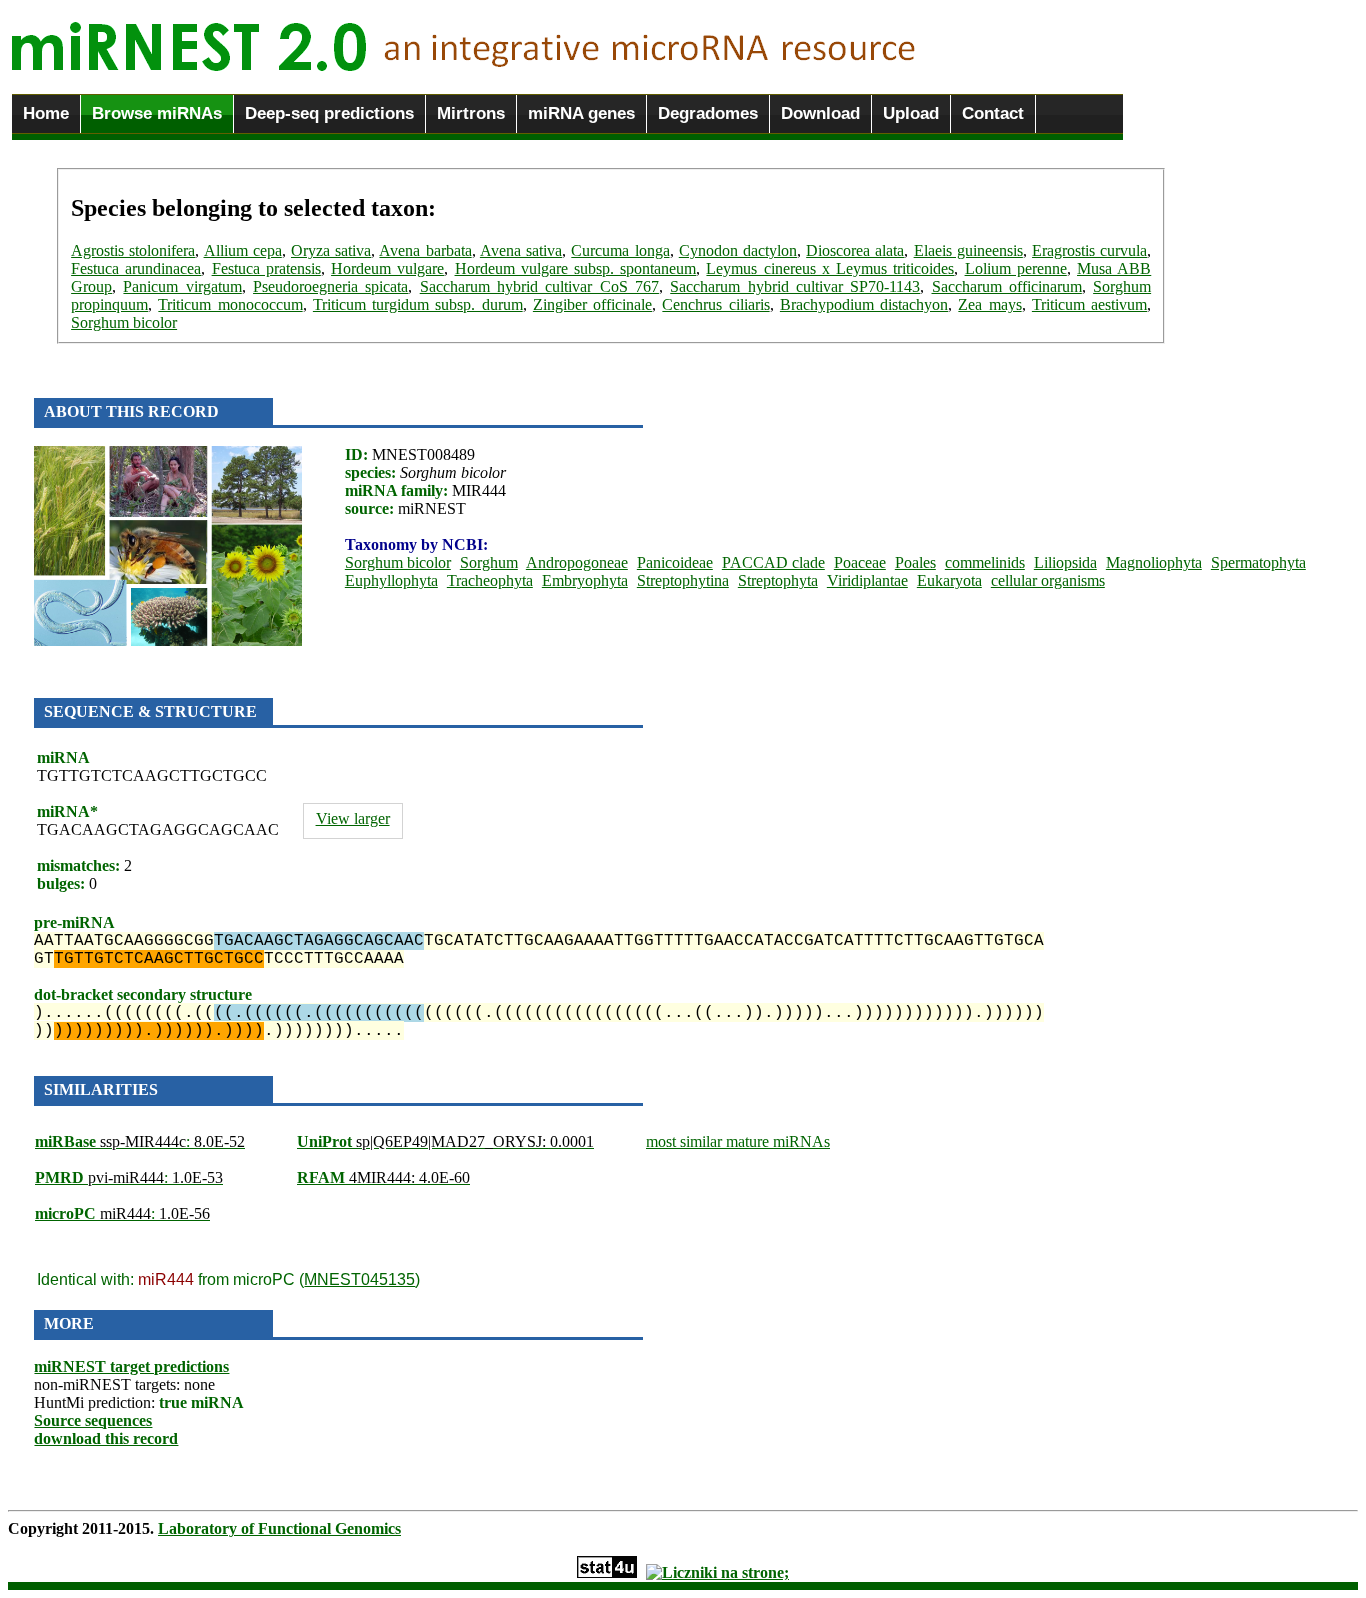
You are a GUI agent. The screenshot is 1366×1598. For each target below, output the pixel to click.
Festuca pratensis (266, 268)
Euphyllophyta (391, 580)
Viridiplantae (867, 580)
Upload (911, 113)
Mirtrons (471, 113)
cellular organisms (1048, 580)
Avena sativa (521, 250)
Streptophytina (683, 580)
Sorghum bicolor (124, 322)
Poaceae (860, 562)
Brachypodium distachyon (864, 304)
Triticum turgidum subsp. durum (418, 304)
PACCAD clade (773, 562)
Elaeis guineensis (968, 250)
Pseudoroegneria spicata (330, 286)
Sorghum (489, 562)
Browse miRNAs (157, 113)
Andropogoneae (577, 562)
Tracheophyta (490, 580)
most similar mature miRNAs (738, 1141)
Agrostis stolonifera (133, 250)
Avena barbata (425, 250)
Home (46, 113)
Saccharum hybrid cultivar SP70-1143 (795, 286)
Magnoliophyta (1154, 562)
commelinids (985, 562)
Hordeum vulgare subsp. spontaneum (576, 268)
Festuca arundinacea (136, 268)
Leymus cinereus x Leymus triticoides (830, 268)
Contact (993, 113)
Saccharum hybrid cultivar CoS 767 (539, 286)
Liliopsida (1065, 562)
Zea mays (989, 304)
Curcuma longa (620, 250)
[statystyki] (607, 1572)
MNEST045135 (359, 1279)
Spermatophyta (1258, 562)
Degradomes (708, 113)
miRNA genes (581, 113)
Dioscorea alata (855, 250)
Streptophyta (778, 580)
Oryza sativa (331, 250)
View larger (353, 818)
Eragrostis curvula (1089, 250)
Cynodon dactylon (738, 250)
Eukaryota (949, 580)
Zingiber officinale (592, 304)
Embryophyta (585, 580)
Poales (915, 562)
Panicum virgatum (182, 286)
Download (820, 113)
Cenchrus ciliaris (715, 304)
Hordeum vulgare (387, 268)
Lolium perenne (1016, 268)
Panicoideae (675, 562)
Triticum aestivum (1089, 304)
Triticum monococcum (230, 304)
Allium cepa (243, 250)
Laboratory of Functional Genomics (279, 1528)
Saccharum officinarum (1007, 286)
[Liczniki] (717, 1572)
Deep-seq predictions (329, 113)
